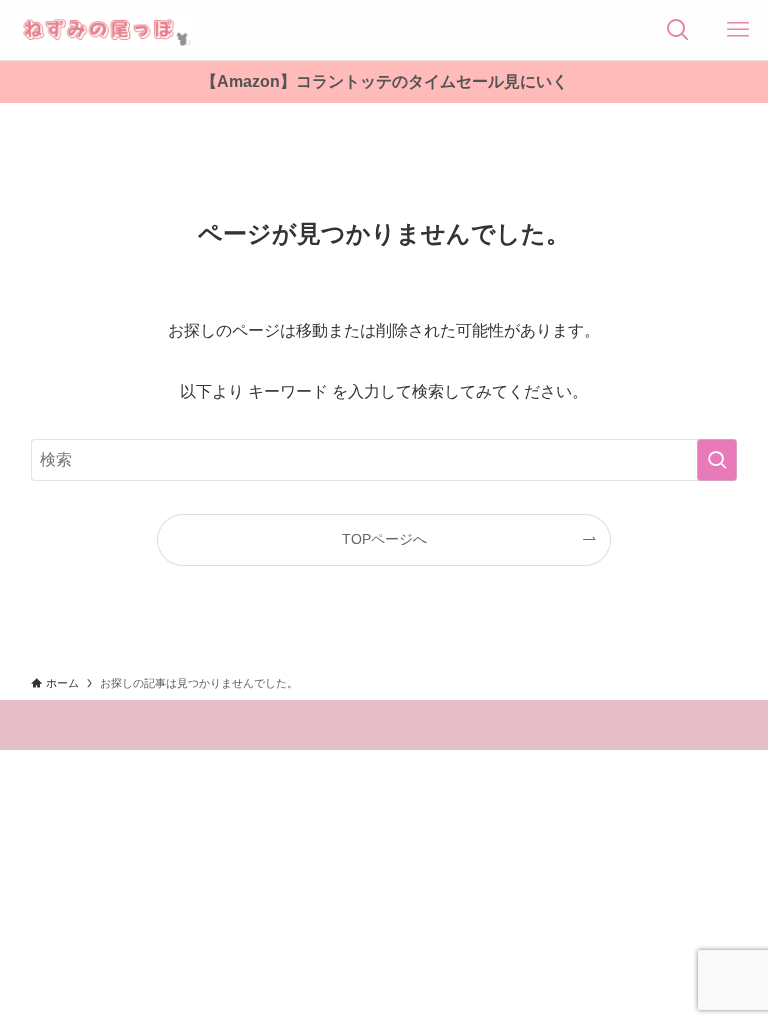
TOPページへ (384, 539)
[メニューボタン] (738, 30)
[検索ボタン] (678, 30)
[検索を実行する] (717, 460)
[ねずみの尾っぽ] (104, 30)
